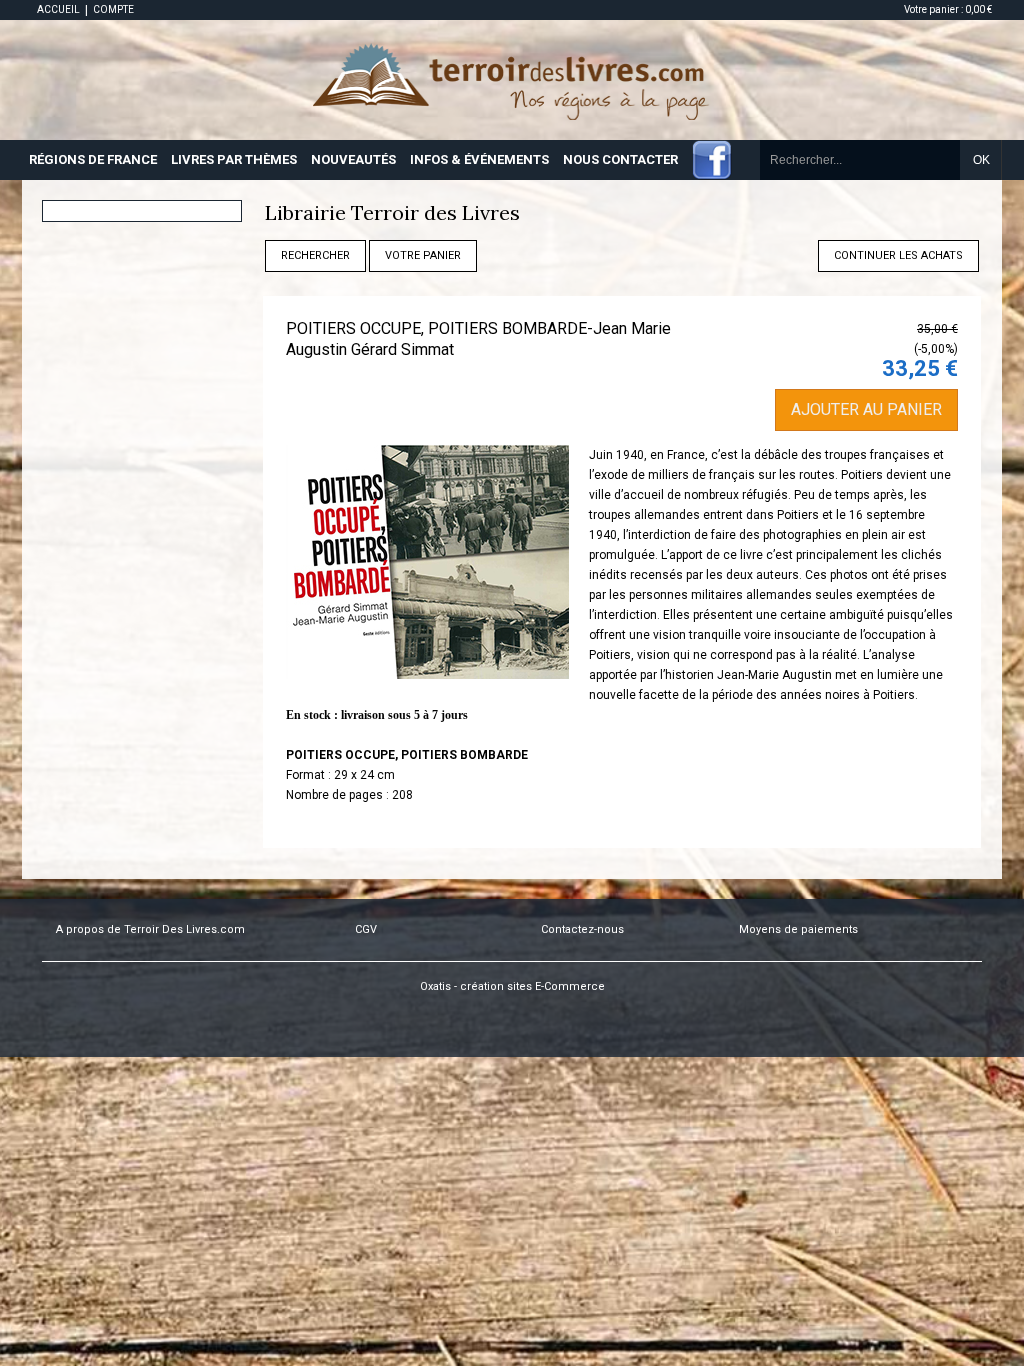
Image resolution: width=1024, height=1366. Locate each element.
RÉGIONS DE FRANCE (93, 159)
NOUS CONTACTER (620, 159)
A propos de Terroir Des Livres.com (150, 929)
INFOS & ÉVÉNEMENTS (479, 159)
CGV (366, 929)
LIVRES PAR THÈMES (234, 159)
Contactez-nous (582, 929)
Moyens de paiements (798, 929)
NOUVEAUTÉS (353, 159)
